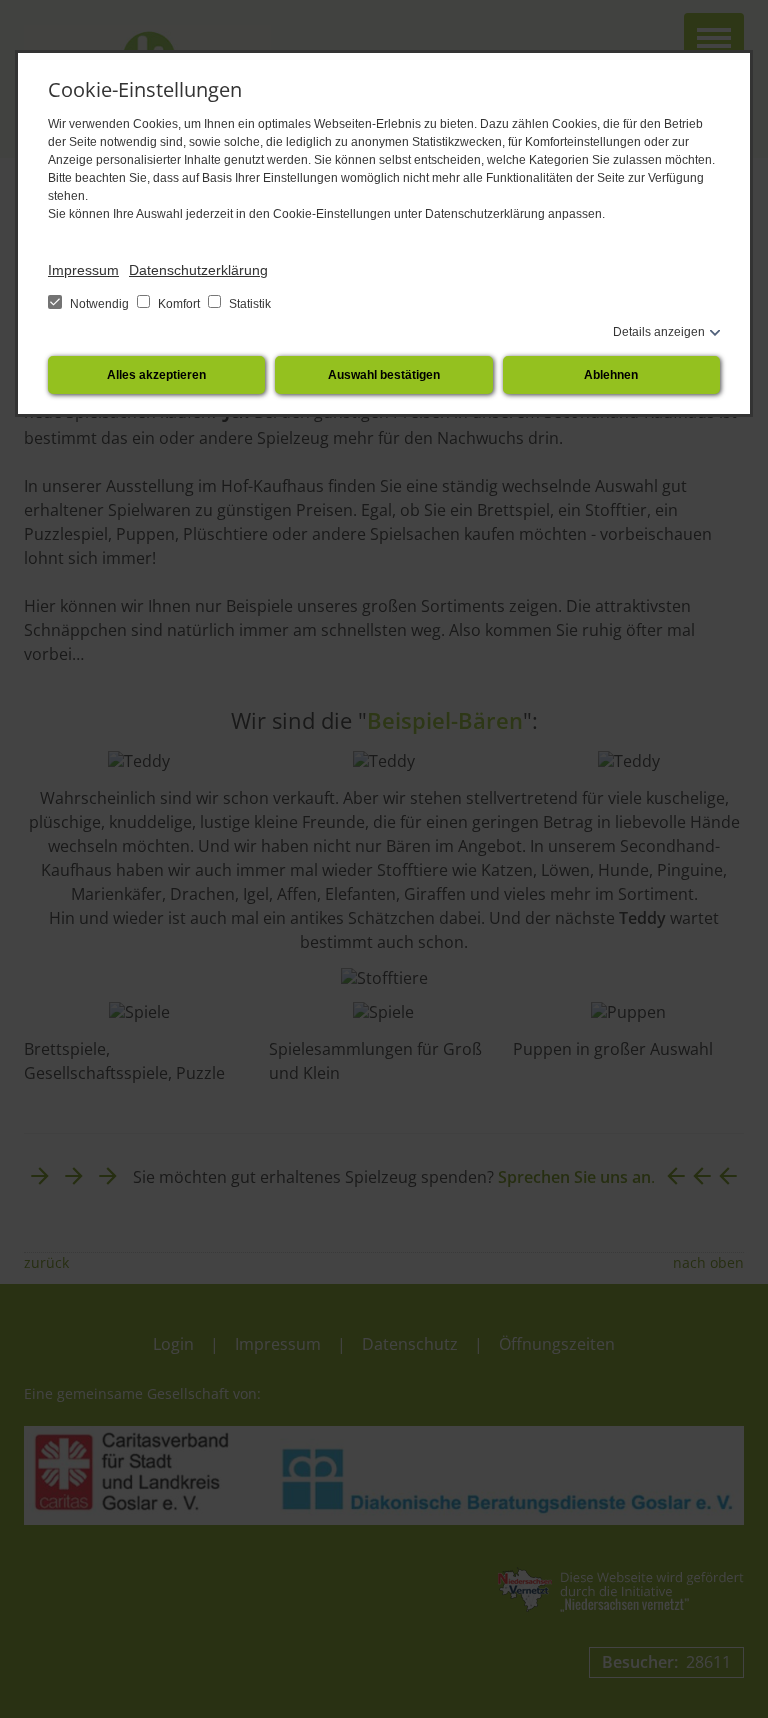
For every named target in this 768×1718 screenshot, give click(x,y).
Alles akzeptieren (156, 375)
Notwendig (99, 304)
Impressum (83, 270)
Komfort (179, 304)
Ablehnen (611, 375)
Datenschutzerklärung (198, 270)
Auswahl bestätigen (384, 375)
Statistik (248, 304)
